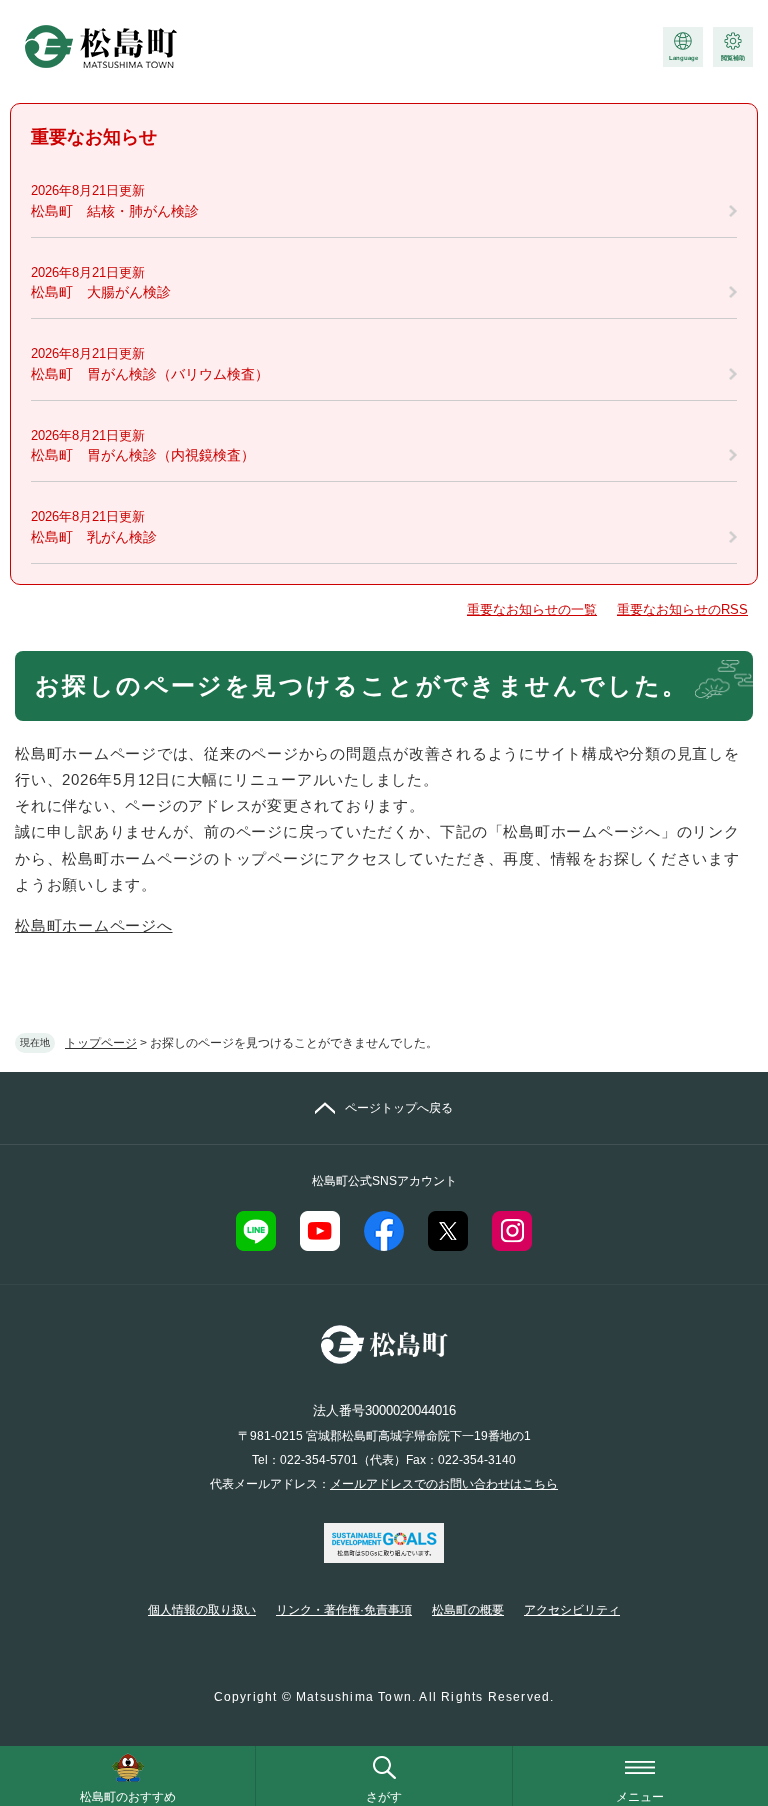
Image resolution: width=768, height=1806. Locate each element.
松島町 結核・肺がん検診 (115, 211)
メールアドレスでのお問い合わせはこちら (444, 1484)
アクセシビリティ (572, 1610)
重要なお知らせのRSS (682, 609)
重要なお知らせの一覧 (532, 609)
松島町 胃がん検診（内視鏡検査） (143, 455)
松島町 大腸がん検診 (101, 292)
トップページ (101, 1043)
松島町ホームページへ (94, 925)
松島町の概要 (468, 1610)
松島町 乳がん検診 (94, 537)
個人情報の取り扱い (202, 1610)
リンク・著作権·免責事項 (344, 1610)
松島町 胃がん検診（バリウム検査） (150, 374)
